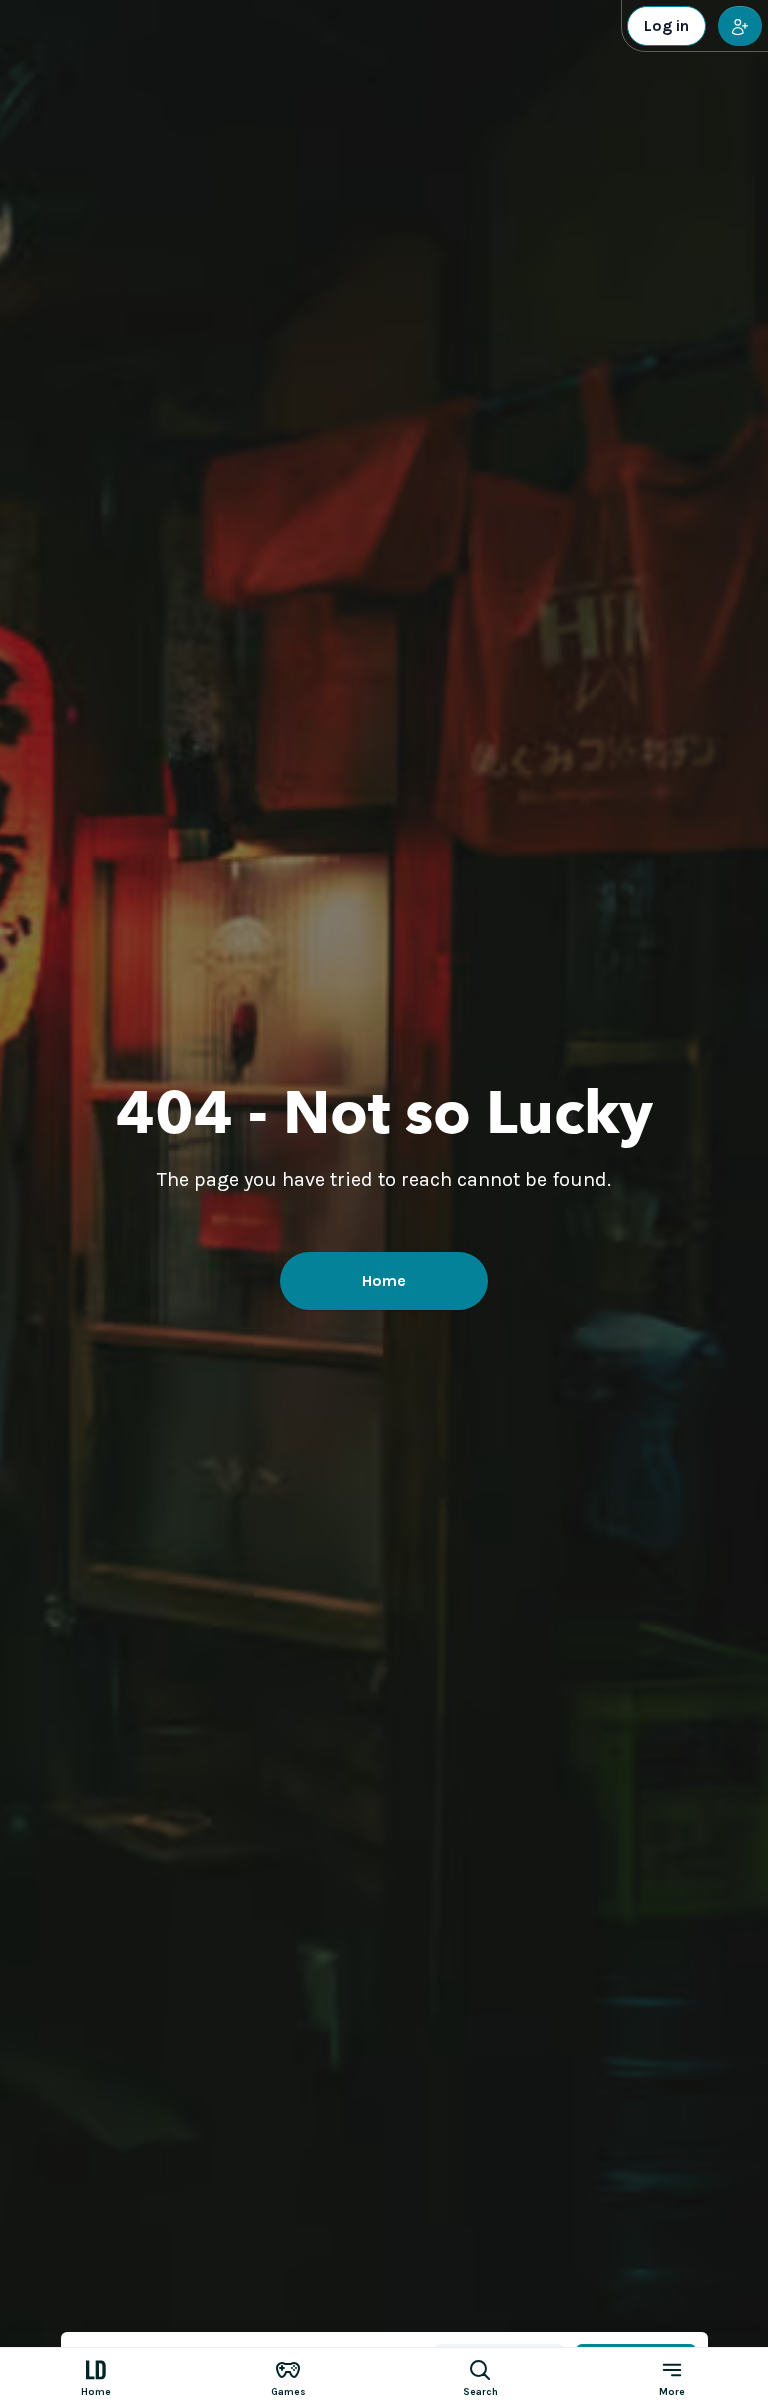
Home (384, 1280)
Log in (666, 25)
